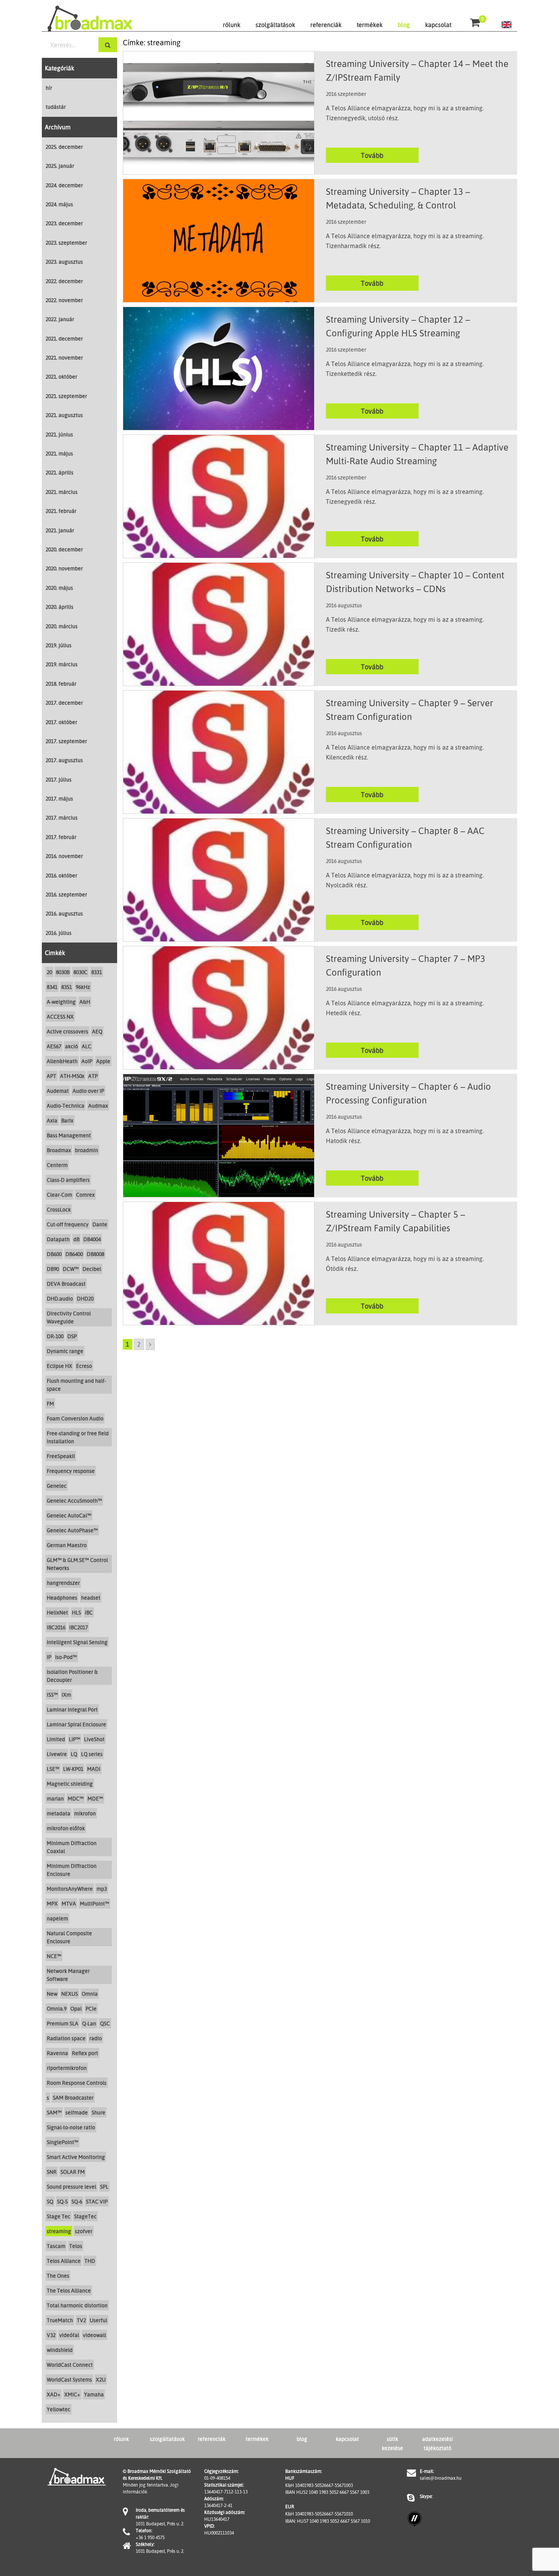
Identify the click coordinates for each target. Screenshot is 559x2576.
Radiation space (66, 2038)
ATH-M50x (72, 1076)
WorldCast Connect (70, 2365)
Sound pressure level (71, 2187)
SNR (52, 2172)
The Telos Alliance (69, 2290)
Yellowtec (59, 2409)
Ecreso (84, 1366)
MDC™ (76, 1798)
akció (71, 1046)
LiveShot (94, 1739)
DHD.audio (60, 1298)
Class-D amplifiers (68, 1180)
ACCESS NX (60, 1017)
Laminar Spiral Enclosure (76, 1724)
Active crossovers (67, 1031)
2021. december (64, 338)
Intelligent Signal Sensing (77, 1642)
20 (49, 972)
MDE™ (95, 1798)
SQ (50, 2201)
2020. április (60, 607)
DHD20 (85, 1298)
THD (90, 2261)
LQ (74, 1754)
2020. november (64, 568)
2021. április (60, 472)
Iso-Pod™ (66, 1657)
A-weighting (61, 1002)
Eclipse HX (60, 1366)
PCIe (91, 2008)
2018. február (61, 684)
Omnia (90, 1994)
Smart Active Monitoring (76, 2157)
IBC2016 (56, 1627)
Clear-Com (60, 1195)
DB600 (54, 1254)
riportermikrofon (67, 2068)
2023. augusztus (64, 262)
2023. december (64, 223)
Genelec (57, 1486)
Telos (76, 2246)
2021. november (64, 357)
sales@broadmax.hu (441, 2478)
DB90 (53, 1269)
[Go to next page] (150, 1344)
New (52, 1994)
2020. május (59, 588)
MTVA (69, 1903)
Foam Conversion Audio (75, 1418)
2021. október (61, 377)
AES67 (54, 1046)
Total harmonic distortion (77, 2305)
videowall (94, 2335)
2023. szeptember (66, 243)
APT (52, 1076)
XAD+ (54, 2394)
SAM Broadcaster (73, 2098)
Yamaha (94, 2394)
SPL (104, 2187)
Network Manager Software (68, 1975)
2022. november (64, 300)
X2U (101, 2379)
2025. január (60, 166)
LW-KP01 (73, 1769)
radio (96, 2038)
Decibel (92, 1269)
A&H (85, 1002)
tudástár (56, 107)
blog (404, 25)
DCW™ (71, 1269)
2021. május (59, 453)
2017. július (59, 779)
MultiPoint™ (94, 1903)
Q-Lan (89, 2023)
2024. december (64, 185)
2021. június (59, 434)
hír (49, 88)
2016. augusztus (64, 913)
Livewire (57, 1754)
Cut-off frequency (68, 1224)
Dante (100, 1224)
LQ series (92, 1754)
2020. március (62, 626)
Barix (67, 1120)
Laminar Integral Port (72, 1709)
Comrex (85, 1195)
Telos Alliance (64, 2261)
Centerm (57, 1165)
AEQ (97, 1031)
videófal (69, 2335)
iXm (66, 1695)
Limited (56, 1739)
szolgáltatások (275, 25)
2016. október (61, 875)
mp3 (102, 1889)
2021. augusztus (64, 415)
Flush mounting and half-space (76, 1385)
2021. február (61, 511)
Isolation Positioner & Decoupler (72, 1676)
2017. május (59, 798)
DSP (72, 1336)
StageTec (85, 2216)
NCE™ (54, 1956)
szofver (84, 2231)
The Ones (58, 2276)
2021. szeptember (66, 396)
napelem (57, 1918)
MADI (94, 1769)
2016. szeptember (66, 894)
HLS (76, 1612)
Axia (52, 1120)
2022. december (64, 281)
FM (50, 1403)
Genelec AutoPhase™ (72, 1530)
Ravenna (57, 2053)
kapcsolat (438, 25)
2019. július (59, 645)
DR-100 (55, 1336)
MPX (52, 1903)
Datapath (58, 1239)
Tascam (56, 2246)
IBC (89, 1612)
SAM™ (54, 2112)
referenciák (326, 25)
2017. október (61, 722)
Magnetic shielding (70, 1784)
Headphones (62, 1598)
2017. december (64, 703)
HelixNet (57, 1612)
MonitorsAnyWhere (70, 1889)
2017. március (62, 818)
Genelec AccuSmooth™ (74, 1501)
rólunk (232, 25)
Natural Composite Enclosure (69, 1937)
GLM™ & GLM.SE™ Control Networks (77, 1564)
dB (76, 1239)
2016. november (64, 856)
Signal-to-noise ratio (71, 2127)
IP (49, 1657)
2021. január (60, 530)
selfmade (77, 2112)
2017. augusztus (64, 760)
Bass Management (69, 1135)
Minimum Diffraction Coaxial (72, 1847)
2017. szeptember (66, 741)
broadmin (87, 1150)
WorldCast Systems (69, 2379)
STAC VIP (97, 2201)
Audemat (58, 1091)
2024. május (59, 204)
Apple (103, 1061)
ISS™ (52, 1695)
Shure (98, 2112)
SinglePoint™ (63, 2142)
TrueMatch (60, 2320)
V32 (51, 2335)
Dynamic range (65, 1351)
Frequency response (71, 1471)
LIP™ (75, 1739)
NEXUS (70, 1994)
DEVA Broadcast (66, 1284)
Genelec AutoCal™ (69, 1515)
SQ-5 (62, 2201)
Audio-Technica (66, 1106)
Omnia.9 (57, 2008)
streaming (59, 2231)
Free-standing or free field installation (78, 1437)
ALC (87, 1046)
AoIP (87, 1061)
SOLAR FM (73, 2172)
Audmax (98, 1106)
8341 (52, 987)
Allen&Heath (62, 1061)
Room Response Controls (77, 2083)
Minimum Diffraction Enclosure (72, 1870)
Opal (76, 2008)
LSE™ (53, 1769)
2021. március (62, 492)
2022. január (60, 319)
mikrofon (85, 1813)
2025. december (64, 147)
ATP (93, 1076)
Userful (98, 2320)
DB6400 (74, 1254)
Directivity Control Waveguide (69, 1317)
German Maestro (67, 1545)
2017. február (61, 837)
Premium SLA (63, 2023)
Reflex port (85, 2053)
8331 (97, 972)
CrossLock (59, 1209)
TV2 (81, 2320)
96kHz (83, 987)
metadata (59, 1813)
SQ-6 (77, 2201)
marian (55, 1798)
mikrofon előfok (66, 1828)
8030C (80, 972)
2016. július (59, 933)
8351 (67, 987)
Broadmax (59, 1150)
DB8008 (95, 1254)
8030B (63, 972)
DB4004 (92, 1239)
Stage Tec (59, 2216)
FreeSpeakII (61, 1456)
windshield (60, 2350)
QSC (105, 2023)
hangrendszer (63, 1583)
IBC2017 (79, 1627)
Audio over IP (88, 1091)
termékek (370, 25)
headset (91, 1598)
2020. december (64, 549)
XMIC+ (72, 2394)
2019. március (62, 664)
